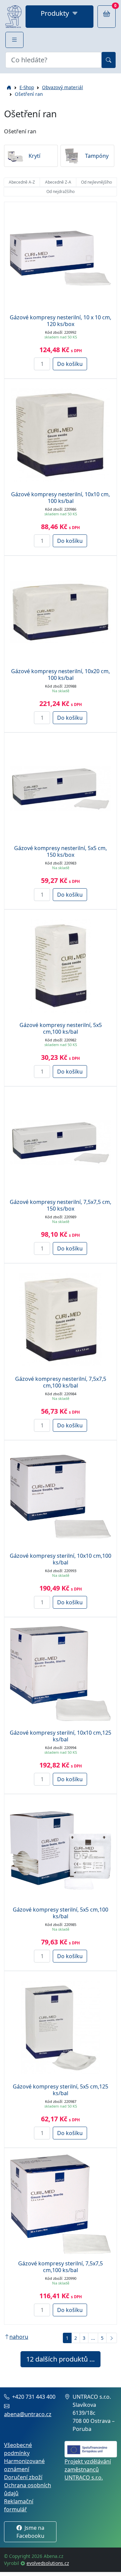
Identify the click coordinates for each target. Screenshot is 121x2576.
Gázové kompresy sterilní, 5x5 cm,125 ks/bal (61, 2090)
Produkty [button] (55, 13)
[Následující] (112, 2338)
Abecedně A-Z (22, 182)
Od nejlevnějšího (96, 182)
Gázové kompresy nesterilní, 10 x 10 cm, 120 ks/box (61, 321)
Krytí (34, 156)
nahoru (19, 2337)
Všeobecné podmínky (18, 2449)
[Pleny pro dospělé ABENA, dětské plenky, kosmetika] (13, 17)
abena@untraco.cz (28, 2414)
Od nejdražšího (61, 191)
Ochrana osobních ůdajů (28, 2489)
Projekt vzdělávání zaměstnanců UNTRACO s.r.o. (88, 2469)
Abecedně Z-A (58, 182)
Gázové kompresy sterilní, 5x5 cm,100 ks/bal (61, 1913)
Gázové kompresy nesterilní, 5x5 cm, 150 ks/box (61, 851)
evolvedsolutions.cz (48, 2563)
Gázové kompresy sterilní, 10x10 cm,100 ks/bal (61, 1559)
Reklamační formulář (19, 2505)
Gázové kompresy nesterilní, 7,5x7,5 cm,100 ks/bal (61, 1382)
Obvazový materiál (63, 87)
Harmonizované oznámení (24, 2465)
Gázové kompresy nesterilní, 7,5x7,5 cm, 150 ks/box (61, 1205)
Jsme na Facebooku (30, 2532)
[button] (14, 40)
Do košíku (70, 364)
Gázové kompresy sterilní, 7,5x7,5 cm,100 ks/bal (61, 2267)
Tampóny (97, 156)
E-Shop (27, 87)
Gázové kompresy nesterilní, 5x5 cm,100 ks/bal (61, 1028)
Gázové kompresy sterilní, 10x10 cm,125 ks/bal (61, 1736)
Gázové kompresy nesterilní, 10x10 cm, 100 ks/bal (61, 498)
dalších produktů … (61, 2359)
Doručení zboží (23, 2477)
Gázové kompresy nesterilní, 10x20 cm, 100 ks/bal (61, 674)
